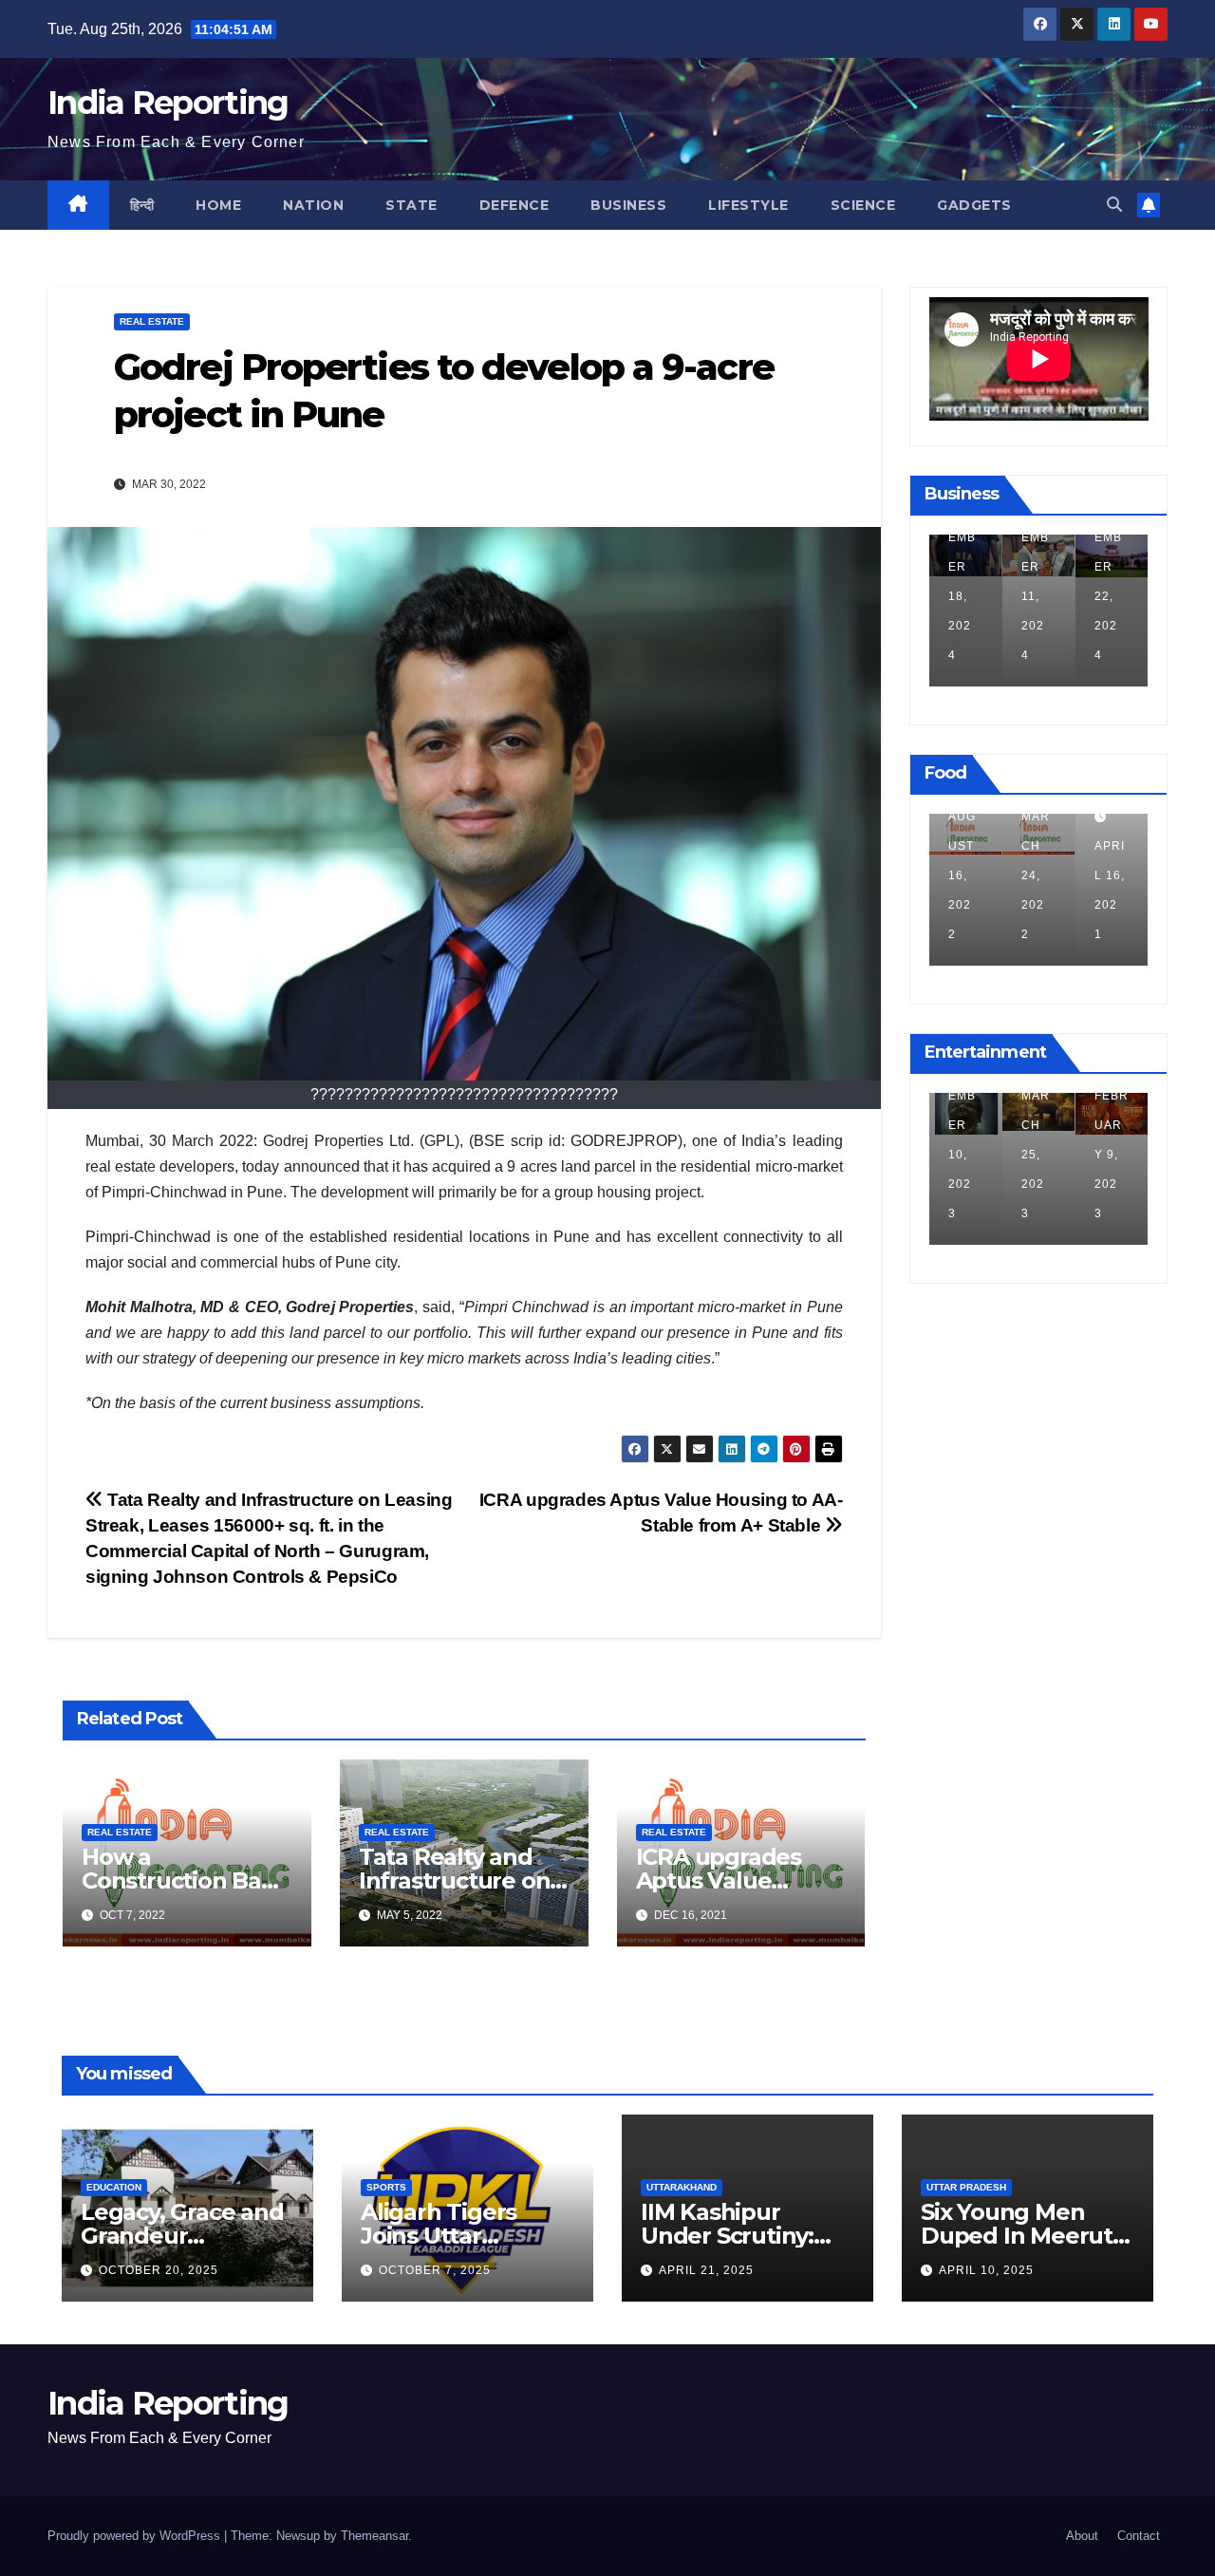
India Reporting (168, 103)
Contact (1139, 2536)
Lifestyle (748, 205)
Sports (386, 2187)
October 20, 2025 (159, 2270)
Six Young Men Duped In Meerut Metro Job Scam (1017, 2236)
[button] (1114, 205)
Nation (313, 205)
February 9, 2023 (1112, 1155)
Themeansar (374, 2536)
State (411, 205)
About (1082, 2536)
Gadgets (974, 205)
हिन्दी (142, 205)
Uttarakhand (682, 2187)
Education (114, 2187)
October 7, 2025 (435, 2270)
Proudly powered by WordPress (136, 2536)
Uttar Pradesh (966, 2187)
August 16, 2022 (962, 875)
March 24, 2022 (1036, 875)
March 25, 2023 (1036, 1155)
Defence (514, 205)
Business (628, 205)
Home (218, 205)
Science (863, 205)
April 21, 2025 (706, 2270)
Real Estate (152, 321)
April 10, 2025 (986, 2270)
